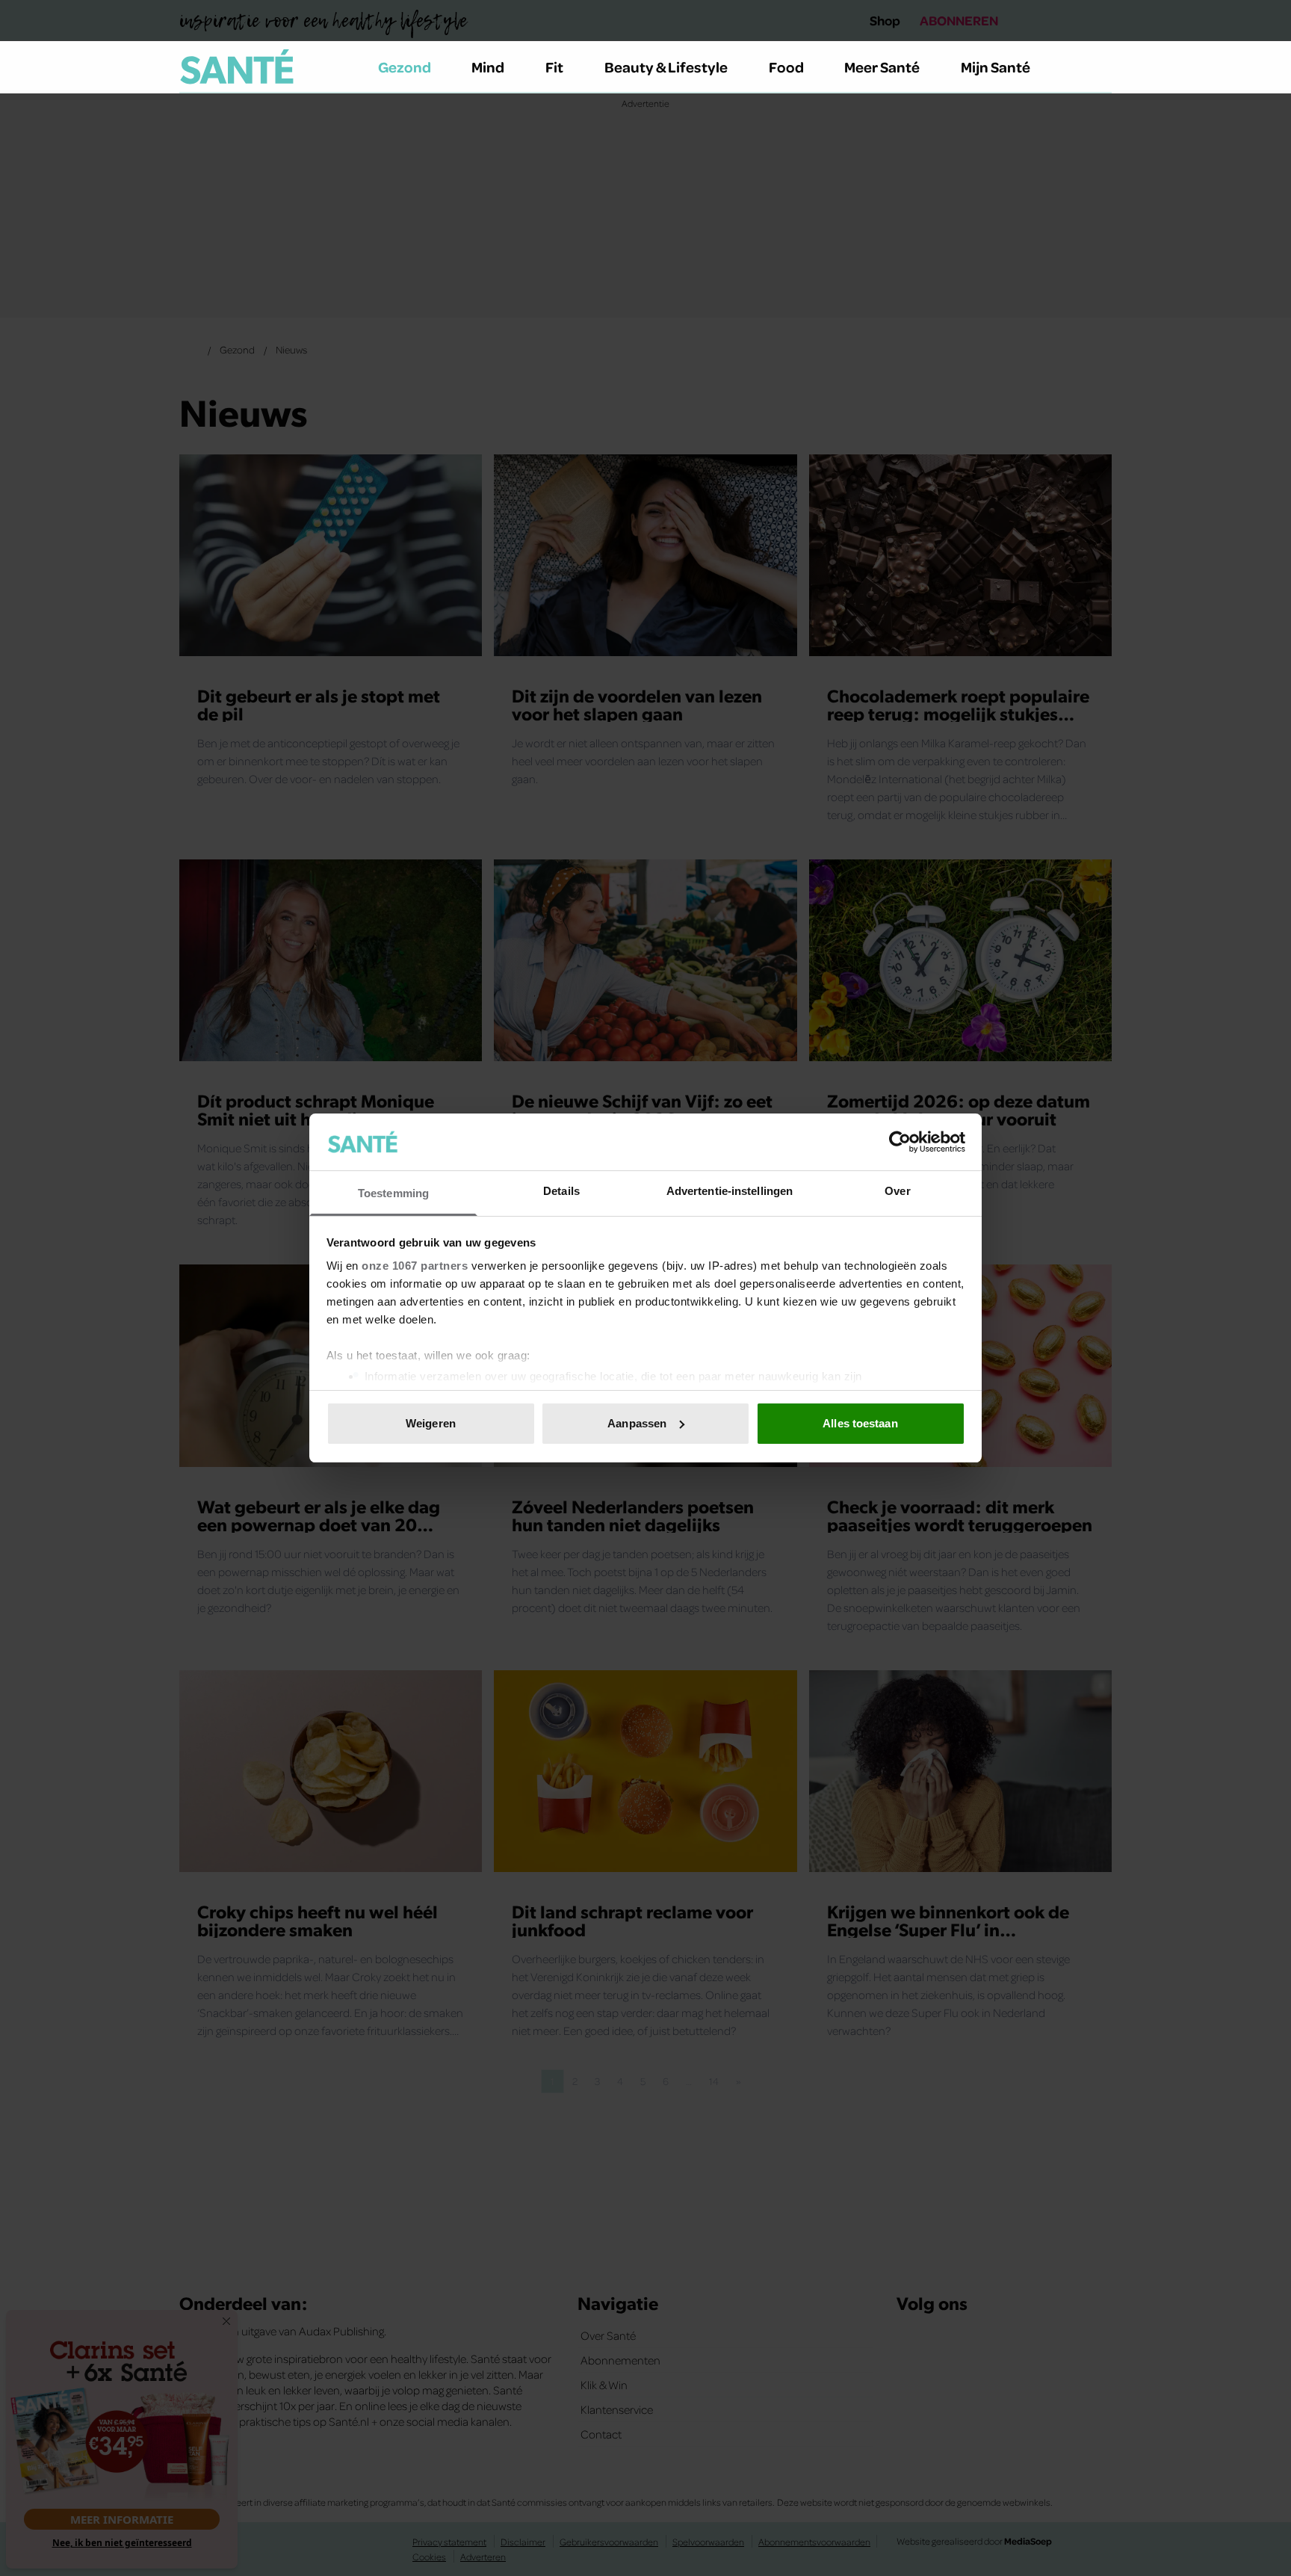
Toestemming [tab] (393, 1193)
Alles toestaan (860, 1423)
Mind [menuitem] (488, 67)
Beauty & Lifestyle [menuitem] (666, 67)
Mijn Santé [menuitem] (996, 67)
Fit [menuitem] (554, 67)
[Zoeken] (1100, 67)
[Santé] (237, 67)
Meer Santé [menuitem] (882, 67)
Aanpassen (637, 1423)
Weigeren (431, 1423)
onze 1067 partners (415, 1266)
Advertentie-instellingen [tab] (730, 1191)
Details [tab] (561, 1191)
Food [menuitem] (786, 67)
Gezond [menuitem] (405, 67)
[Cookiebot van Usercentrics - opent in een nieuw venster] (900, 1142)
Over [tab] (897, 1191)
